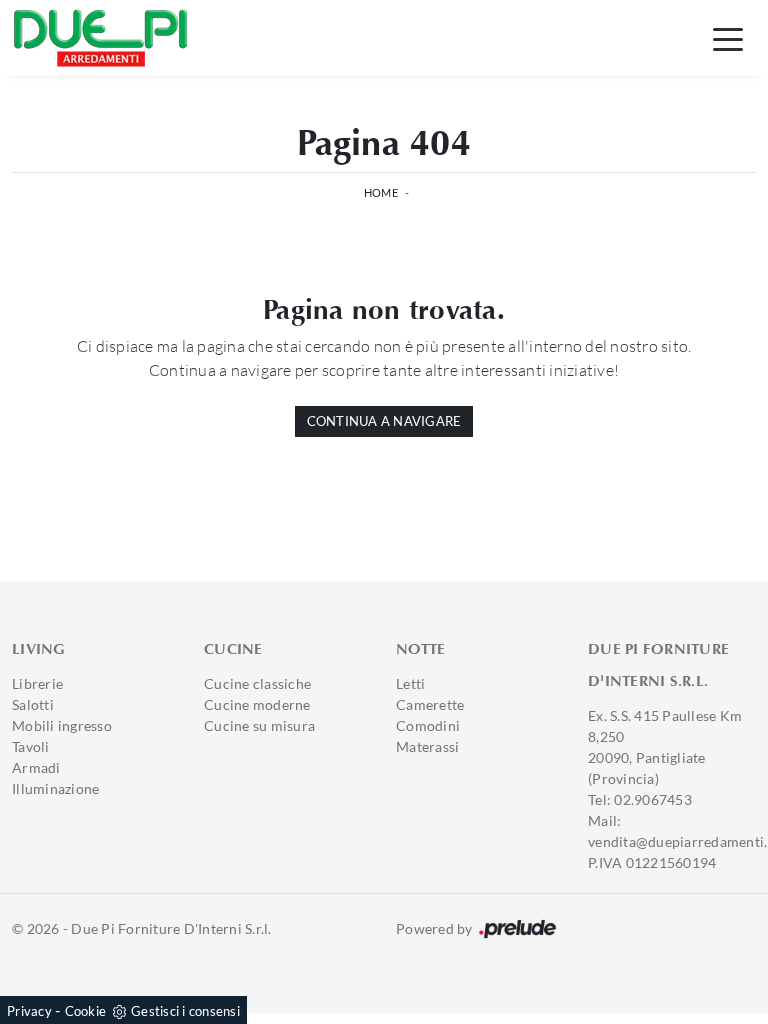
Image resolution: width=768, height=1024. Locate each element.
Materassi (427, 746)
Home (381, 192)
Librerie (37, 683)
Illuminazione (55, 788)
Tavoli (31, 746)
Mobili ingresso (62, 725)
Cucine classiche (257, 683)
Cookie (86, 1011)
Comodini (428, 725)
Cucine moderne (257, 704)
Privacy (29, 1011)
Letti (410, 683)
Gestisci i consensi (185, 1011)
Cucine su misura (259, 725)
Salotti (33, 704)
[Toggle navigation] (728, 38)
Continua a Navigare (384, 421)
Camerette (430, 704)
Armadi (36, 767)
